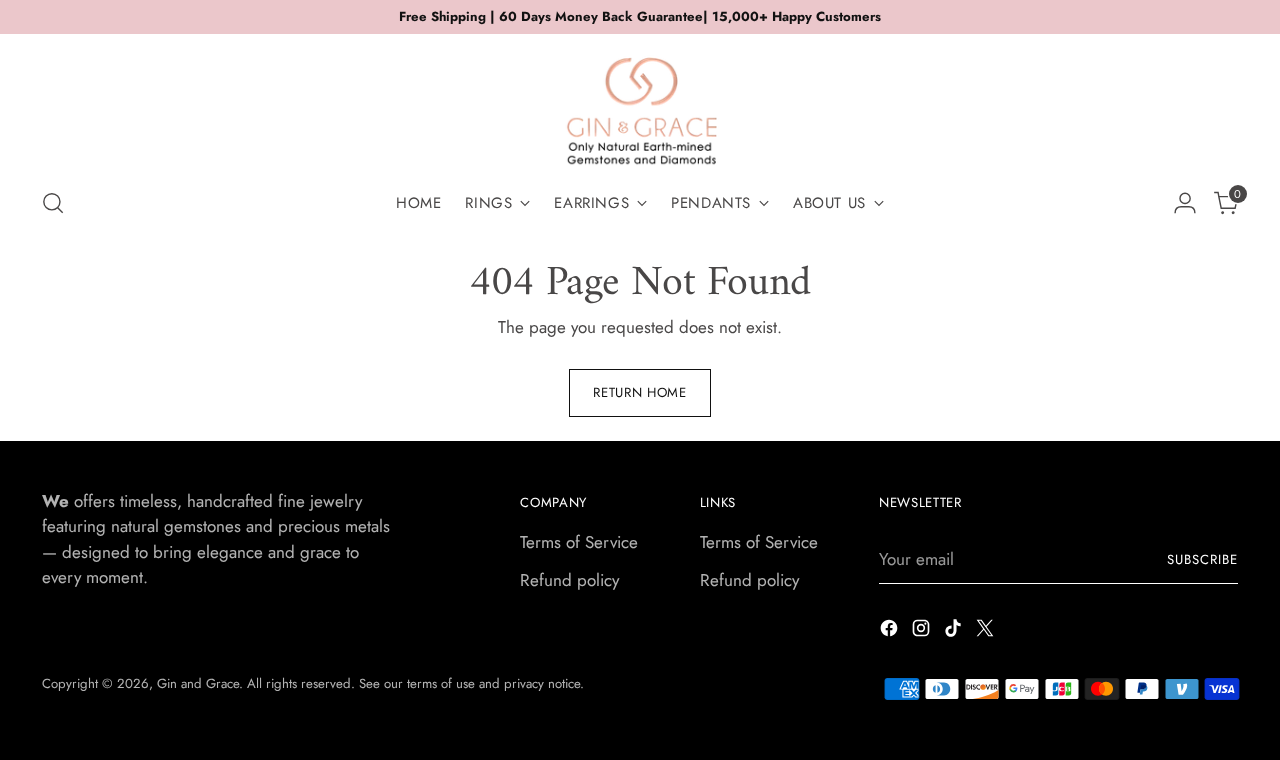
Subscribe (1202, 559)
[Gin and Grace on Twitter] (987, 632)
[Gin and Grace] (640, 103)
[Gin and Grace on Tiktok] (955, 632)
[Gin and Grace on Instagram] (923, 632)
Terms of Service (579, 542)
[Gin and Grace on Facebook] (891, 632)
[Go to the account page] (1185, 203)
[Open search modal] (53, 203)
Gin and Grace (198, 683)
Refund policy (569, 580)
